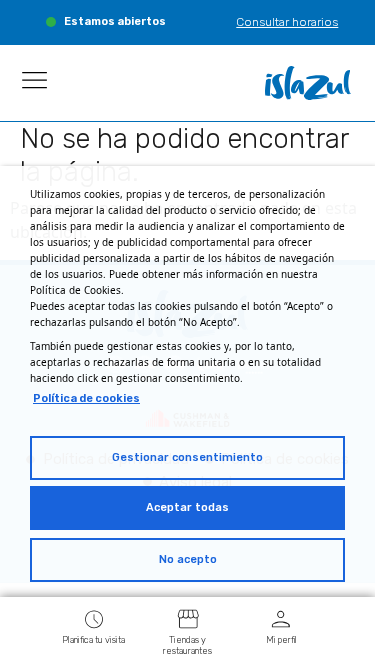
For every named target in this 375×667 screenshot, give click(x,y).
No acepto (188, 559)
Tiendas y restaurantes (187, 645)
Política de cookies (86, 398)
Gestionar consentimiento (187, 457)
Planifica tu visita (93, 640)
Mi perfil (281, 640)
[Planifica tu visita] (94, 618)
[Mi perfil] (281, 618)
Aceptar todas (187, 507)
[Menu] (35, 80)
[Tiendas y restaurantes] (188, 618)
